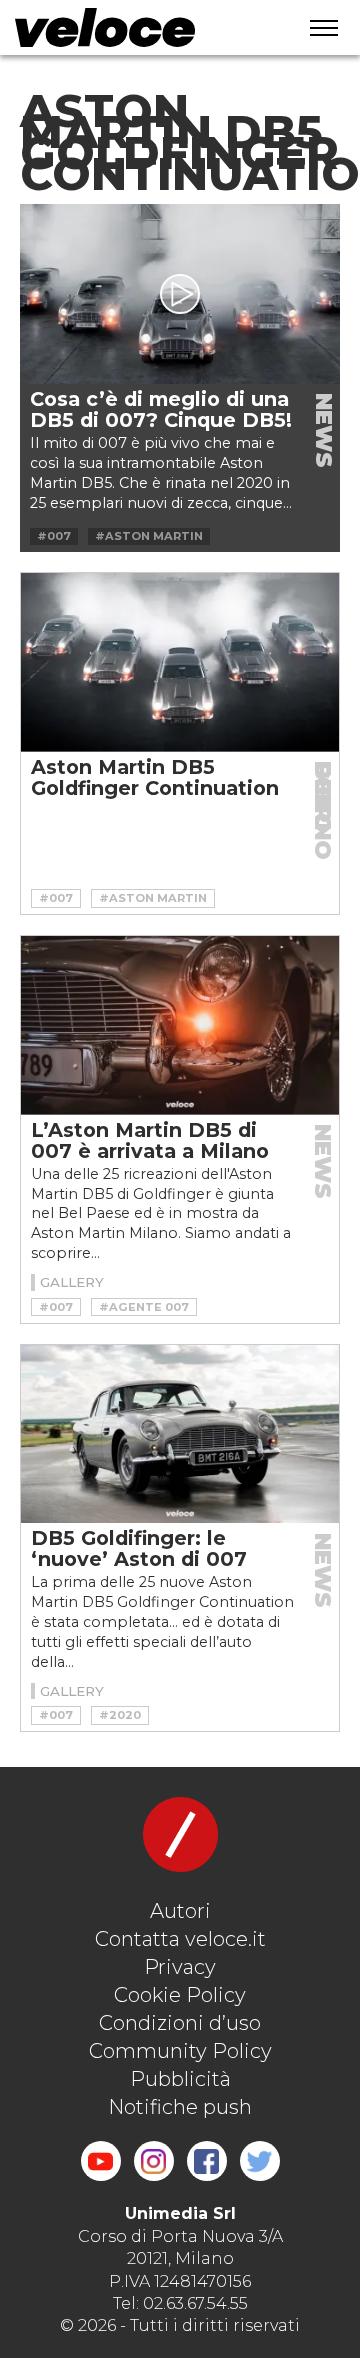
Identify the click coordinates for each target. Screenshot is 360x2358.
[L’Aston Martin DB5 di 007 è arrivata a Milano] (180, 1025)
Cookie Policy (180, 1995)
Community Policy (180, 2051)
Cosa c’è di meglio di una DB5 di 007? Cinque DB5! (161, 409)
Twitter (260, 2161)
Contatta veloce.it (180, 1939)
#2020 (120, 1715)
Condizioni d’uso (180, 2023)
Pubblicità (180, 2079)
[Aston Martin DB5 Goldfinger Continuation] (180, 662)
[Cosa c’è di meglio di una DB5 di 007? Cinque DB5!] (180, 294)
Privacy (180, 1967)
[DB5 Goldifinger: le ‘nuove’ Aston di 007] (180, 1434)
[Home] (141, 27)
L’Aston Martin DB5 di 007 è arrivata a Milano (150, 1140)
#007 (54, 536)
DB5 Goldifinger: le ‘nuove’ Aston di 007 (139, 1548)
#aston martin (149, 536)
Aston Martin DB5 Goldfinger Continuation (155, 777)
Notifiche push (180, 2107)
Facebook (207, 2161)
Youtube (101, 2161)
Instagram (154, 2161)
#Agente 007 (144, 1307)
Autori (180, 1911)
